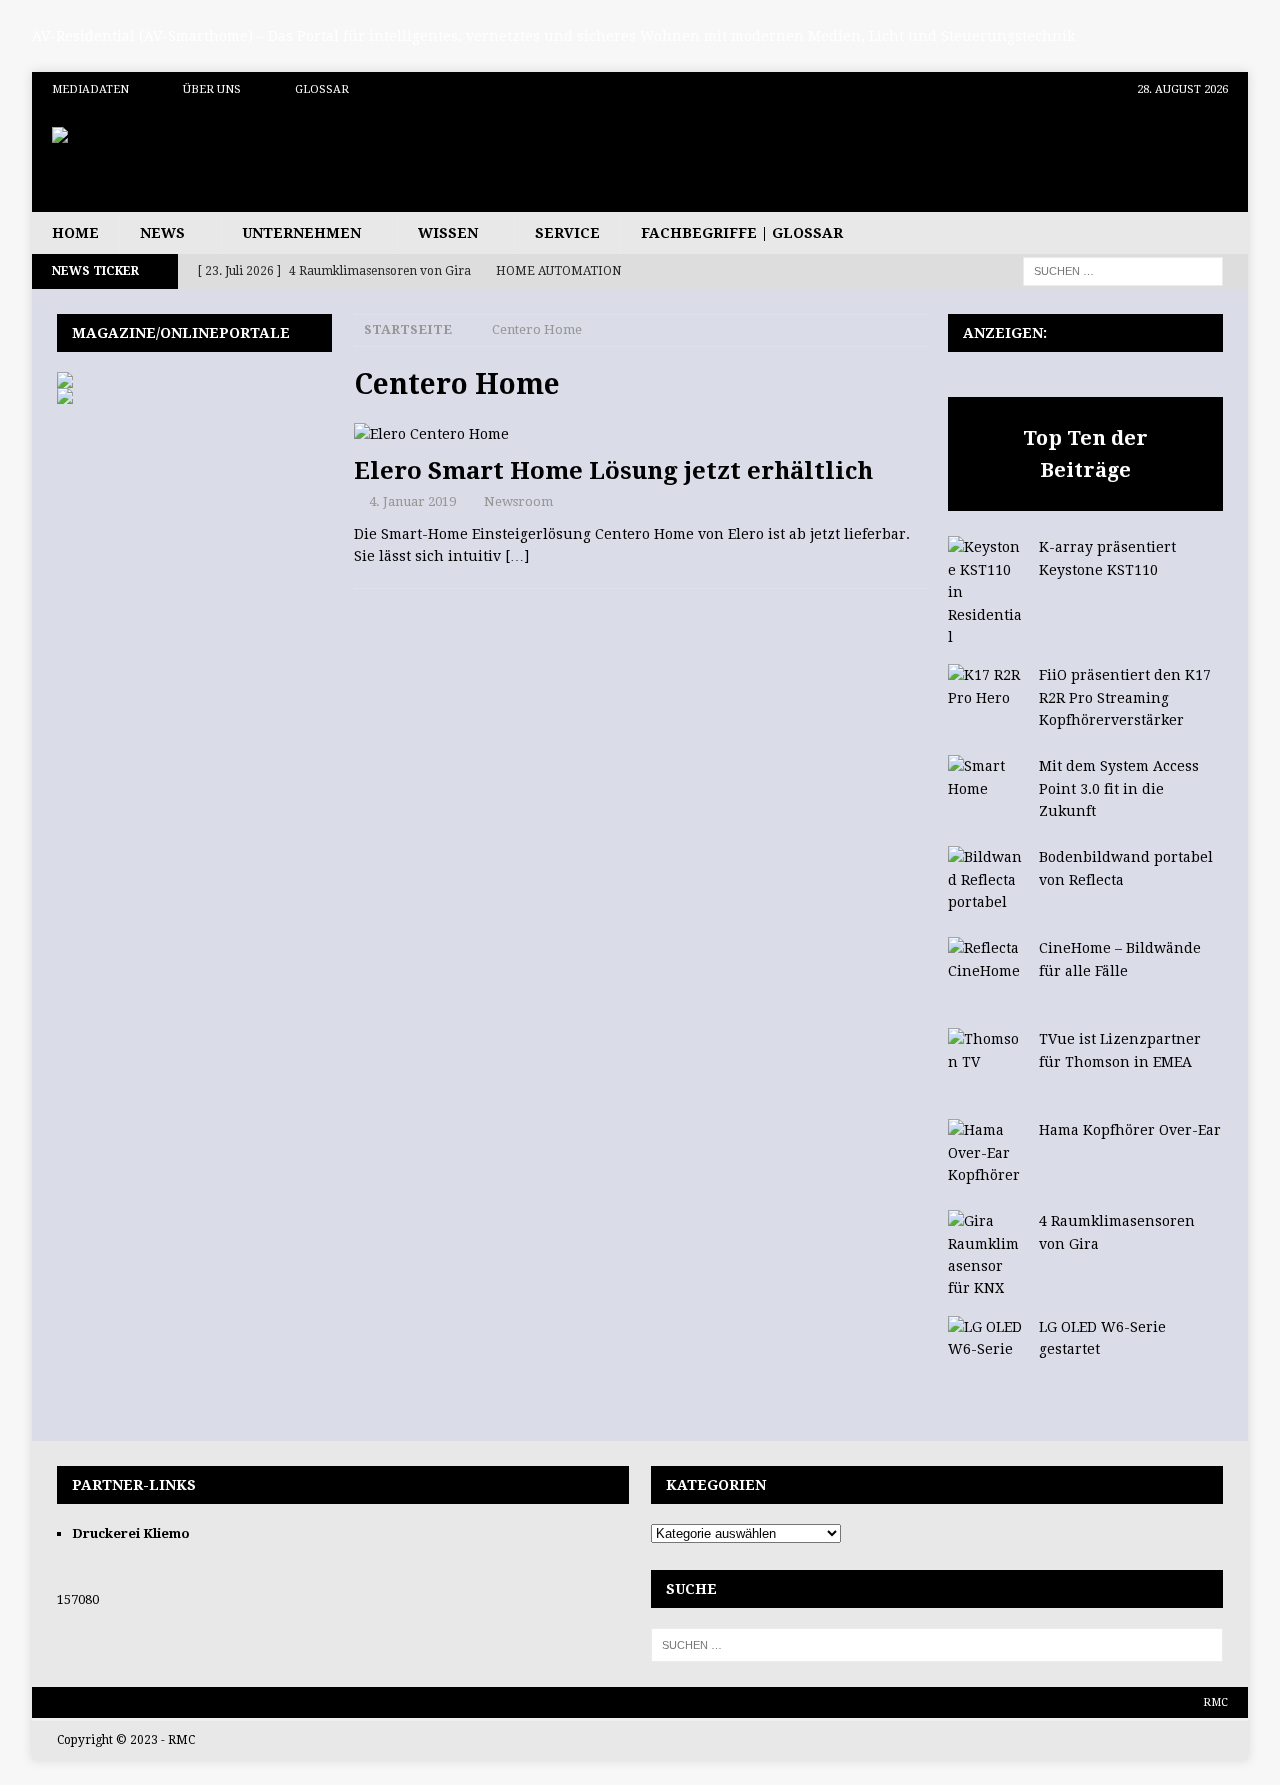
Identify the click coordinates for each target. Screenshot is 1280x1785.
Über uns (212, 89)
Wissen (448, 233)
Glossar (322, 89)
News (162, 233)
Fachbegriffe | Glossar (742, 233)
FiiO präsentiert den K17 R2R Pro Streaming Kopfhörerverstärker (1125, 697)
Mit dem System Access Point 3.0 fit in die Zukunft (1119, 788)
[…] (517, 556)
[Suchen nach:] (1123, 270)
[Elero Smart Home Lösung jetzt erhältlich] (640, 434)
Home (75, 233)
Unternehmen (301, 233)
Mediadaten (90, 89)
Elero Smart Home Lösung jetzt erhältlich (613, 471)
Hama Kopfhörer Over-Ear (1130, 1130)
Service (567, 233)
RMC (1215, 1702)
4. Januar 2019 (412, 501)
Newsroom (518, 501)
